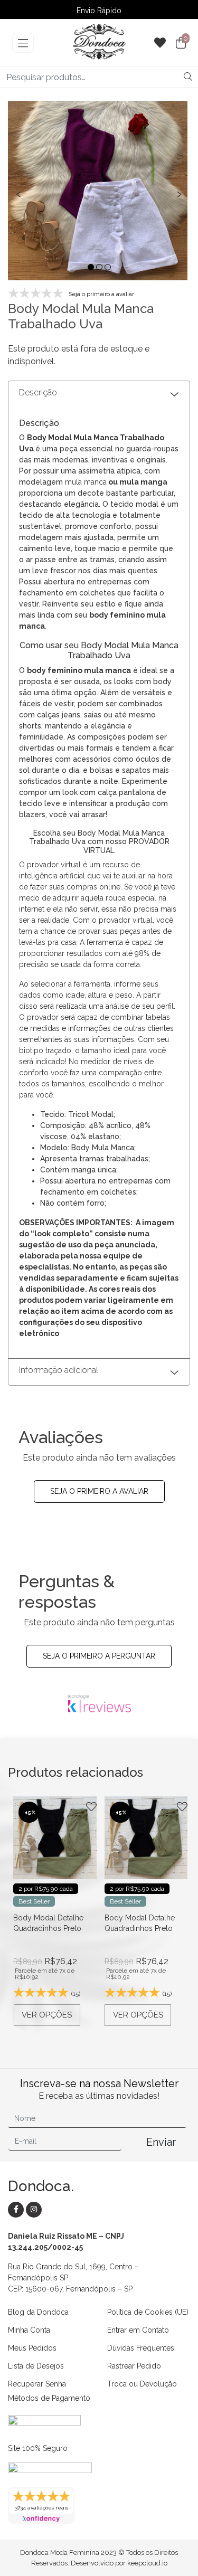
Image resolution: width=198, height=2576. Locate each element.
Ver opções (47, 2015)
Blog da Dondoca (38, 2312)
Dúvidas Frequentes (141, 2348)
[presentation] (18, 192)
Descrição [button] (38, 392)
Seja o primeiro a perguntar (99, 1656)
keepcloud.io (147, 2563)
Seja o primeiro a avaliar (99, 1491)
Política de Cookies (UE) (148, 2312)
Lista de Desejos (36, 2366)
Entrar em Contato (138, 2330)
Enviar (161, 2142)
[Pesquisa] (188, 77)
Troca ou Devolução (142, 2384)
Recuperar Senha (37, 2384)
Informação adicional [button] (59, 1370)
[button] (91, 267)
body (162, 681)
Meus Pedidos (32, 2348)
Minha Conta (29, 2330)
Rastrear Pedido (134, 2366)
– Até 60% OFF (99, 12)
